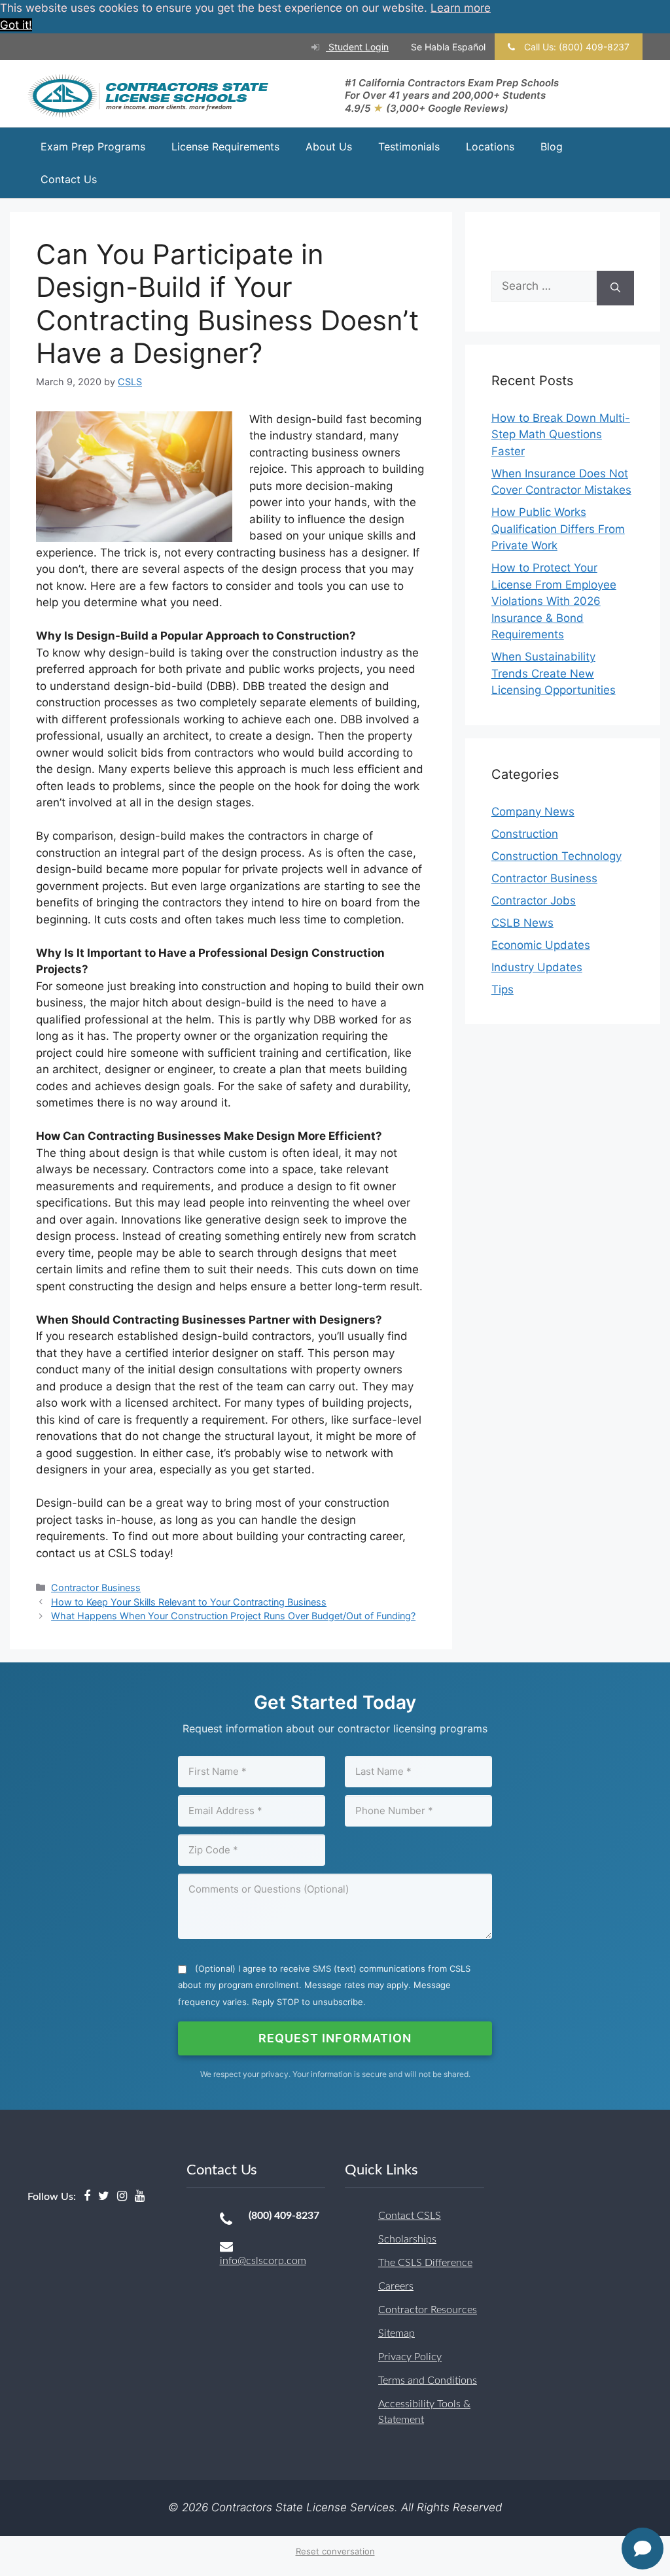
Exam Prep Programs (93, 146)
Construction (525, 834)
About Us (329, 146)
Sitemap (397, 2333)
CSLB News (522, 923)
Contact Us (69, 179)
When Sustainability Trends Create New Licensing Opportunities (554, 673)
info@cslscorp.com (263, 2261)
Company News (533, 812)
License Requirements (225, 146)
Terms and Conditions (428, 2380)
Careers (396, 2286)
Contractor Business (96, 1588)
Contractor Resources (428, 2310)
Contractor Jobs (534, 901)
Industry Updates (537, 967)
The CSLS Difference (425, 2263)
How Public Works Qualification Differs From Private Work (558, 529)
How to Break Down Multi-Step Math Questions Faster (561, 435)
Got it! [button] (16, 25)
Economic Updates (541, 945)
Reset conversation (335, 2551)
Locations (490, 146)
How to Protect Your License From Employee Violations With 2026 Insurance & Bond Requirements (554, 601)
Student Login (357, 47)
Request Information (335, 2038)
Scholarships (407, 2239)
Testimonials (409, 146)
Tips (502, 989)
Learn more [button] (461, 8)
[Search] (615, 288)
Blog (552, 146)
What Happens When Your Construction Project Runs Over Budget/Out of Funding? (233, 1616)
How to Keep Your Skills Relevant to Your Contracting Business (189, 1602)
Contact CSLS (410, 2216)
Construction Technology (556, 856)
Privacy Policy (410, 2357)
